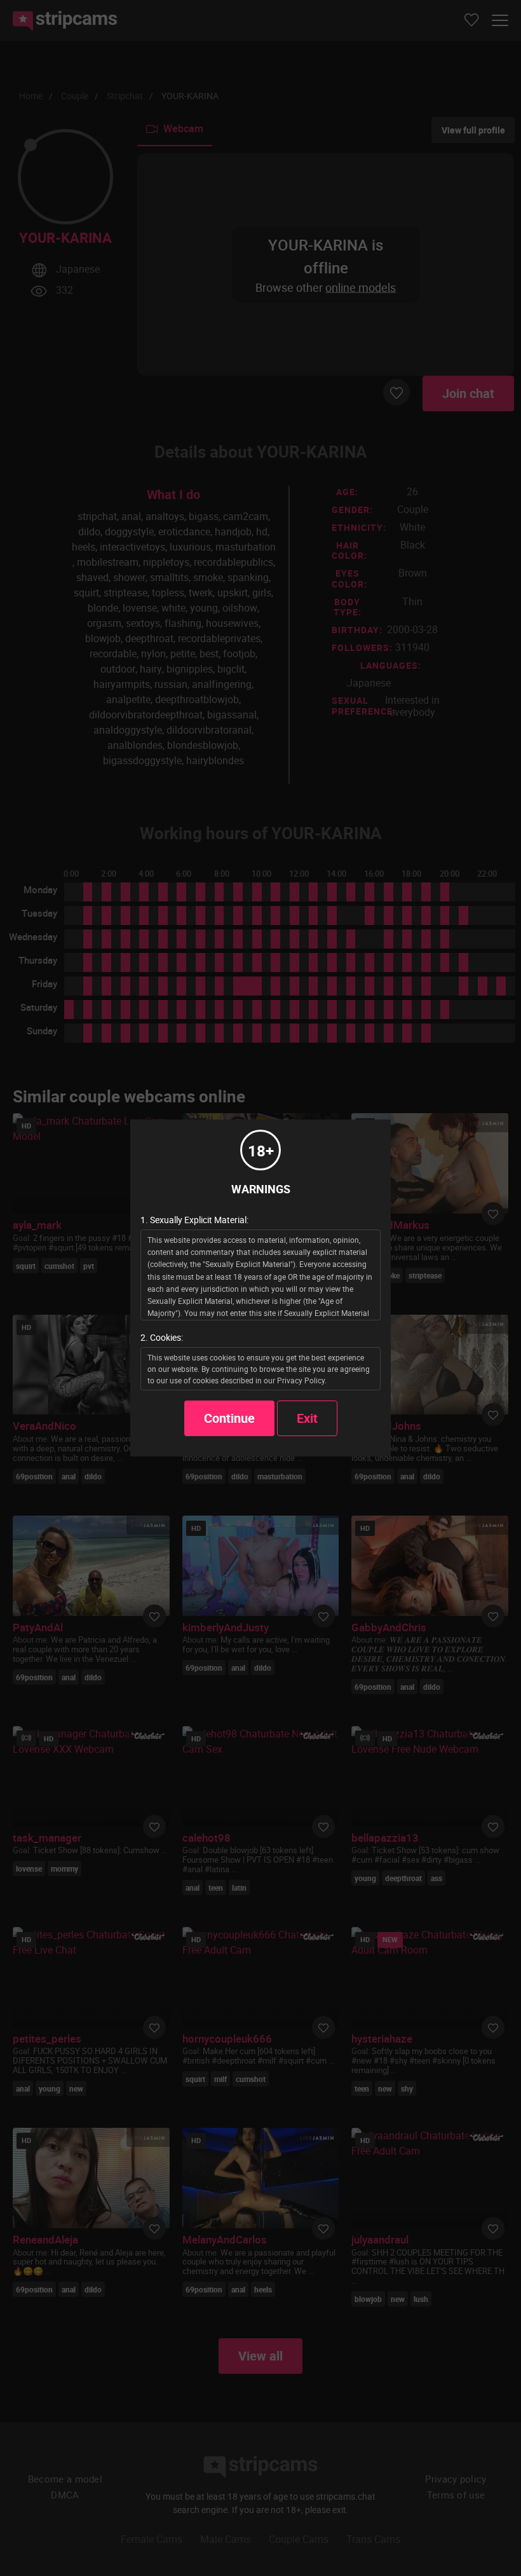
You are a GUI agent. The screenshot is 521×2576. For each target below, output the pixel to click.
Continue (229, 1418)
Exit (307, 1418)
